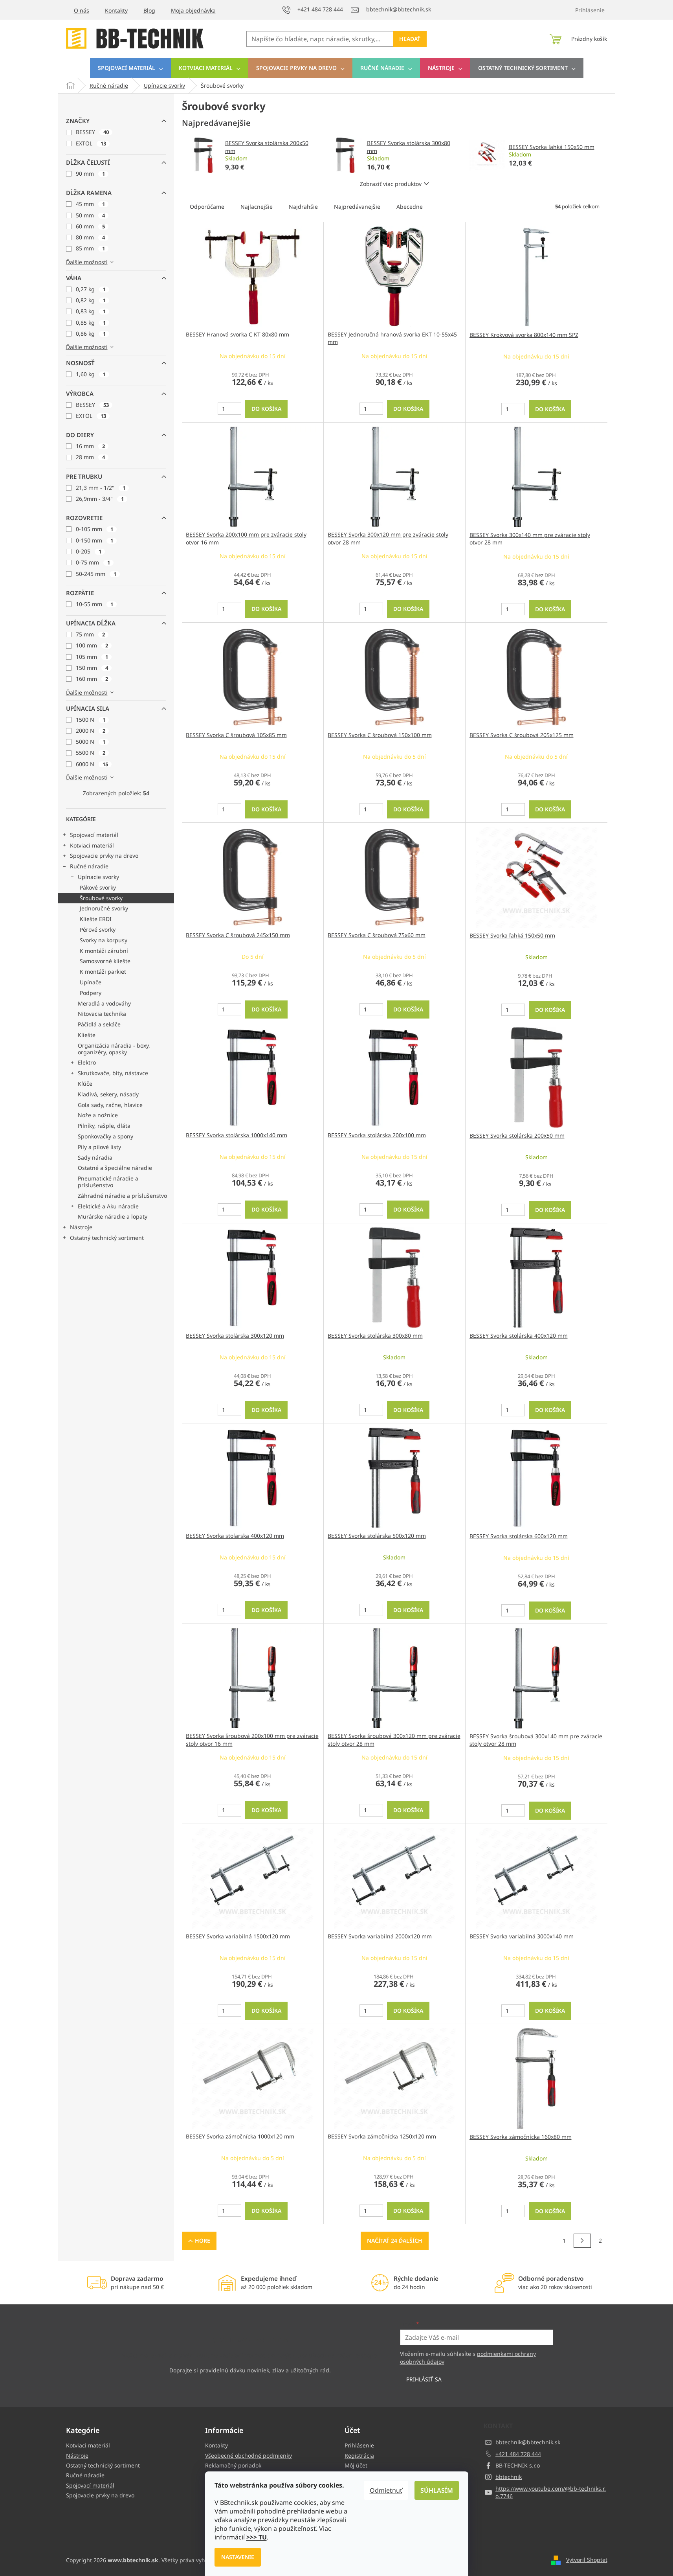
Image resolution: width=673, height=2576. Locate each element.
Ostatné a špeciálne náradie (115, 1168)
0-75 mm (93, 562)
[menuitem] (130, 68)
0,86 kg (91, 334)
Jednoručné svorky (104, 908)
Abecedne (410, 207)
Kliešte (87, 1035)
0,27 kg (91, 289)
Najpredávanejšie (357, 207)
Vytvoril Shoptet (587, 2560)
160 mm (92, 679)
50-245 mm (96, 574)
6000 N (92, 764)
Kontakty (116, 10)
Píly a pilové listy (99, 1147)
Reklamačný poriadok (233, 2465)
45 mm (90, 204)
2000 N (91, 731)
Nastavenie (238, 2557)
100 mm (92, 645)
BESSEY (92, 132)
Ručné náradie (89, 866)
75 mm (90, 634)
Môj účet (356, 2465)
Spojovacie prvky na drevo (104, 856)
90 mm (90, 174)
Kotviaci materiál (92, 845)
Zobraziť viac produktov (391, 184)
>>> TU (257, 2537)
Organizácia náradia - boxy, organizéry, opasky (114, 1049)
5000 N (91, 742)
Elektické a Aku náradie (108, 1206)
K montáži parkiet (103, 972)
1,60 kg (91, 374)
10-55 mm (94, 604)
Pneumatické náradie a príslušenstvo (108, 1182)
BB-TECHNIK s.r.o (518, 2465)
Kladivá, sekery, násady (108, 1094)
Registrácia (359, 2456)
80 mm (90, 237)
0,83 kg (91, 311)
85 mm (90, 248)
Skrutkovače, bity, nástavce (113, 1073)
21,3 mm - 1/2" (101, 488)
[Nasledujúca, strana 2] (582, 2241)
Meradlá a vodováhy (104, 1003)
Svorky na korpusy (104, 940)
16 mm (90, 446)
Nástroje (81, 1227)
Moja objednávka (193, 10)
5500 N (91, 753)
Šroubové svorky (101, 898)
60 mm (90, 226)
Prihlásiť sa (424, 2379)
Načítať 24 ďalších (395, 2240)
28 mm (90, 457)
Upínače (91, 982)
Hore (203, 2240)
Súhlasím (437, 2490)
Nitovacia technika (102, 1014)
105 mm (92, 657)
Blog (149, 10)
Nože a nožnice (98, 1115)
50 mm (90, 215)
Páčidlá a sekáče (99, 1024)
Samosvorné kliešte (105, 961)
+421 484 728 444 (518, 2454)
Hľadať (410, 39)
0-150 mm (94, 540)
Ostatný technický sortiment (107, 1238)
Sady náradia (95, 1157)
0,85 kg (91, 323)
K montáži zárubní (104, 951)
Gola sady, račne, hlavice (110, 1105)
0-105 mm (94, 529)
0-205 (89, 551)
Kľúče (85, 1084)
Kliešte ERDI (96, 919)
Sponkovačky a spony (105, 1136)
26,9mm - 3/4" (100, 499)
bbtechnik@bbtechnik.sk (528, 2442)
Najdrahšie (303, 207)
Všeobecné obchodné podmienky (248, 2456)
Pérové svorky (98, 929)
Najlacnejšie (257, 207)
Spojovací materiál (94, 835)
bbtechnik (509, 2477)
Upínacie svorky (98, 877)
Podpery (91, 993)
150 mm (92, 668)
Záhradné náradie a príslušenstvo (122, 1196)
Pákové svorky (98, 887)
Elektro (87, 1062)
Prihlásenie (359, 2445)
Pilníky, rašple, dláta (104, 1126)
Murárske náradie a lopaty (113, 1216)
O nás (82, 10)
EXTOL (91, 143)
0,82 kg (91, 300)
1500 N (91, 720)
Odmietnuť (386, 2490)
